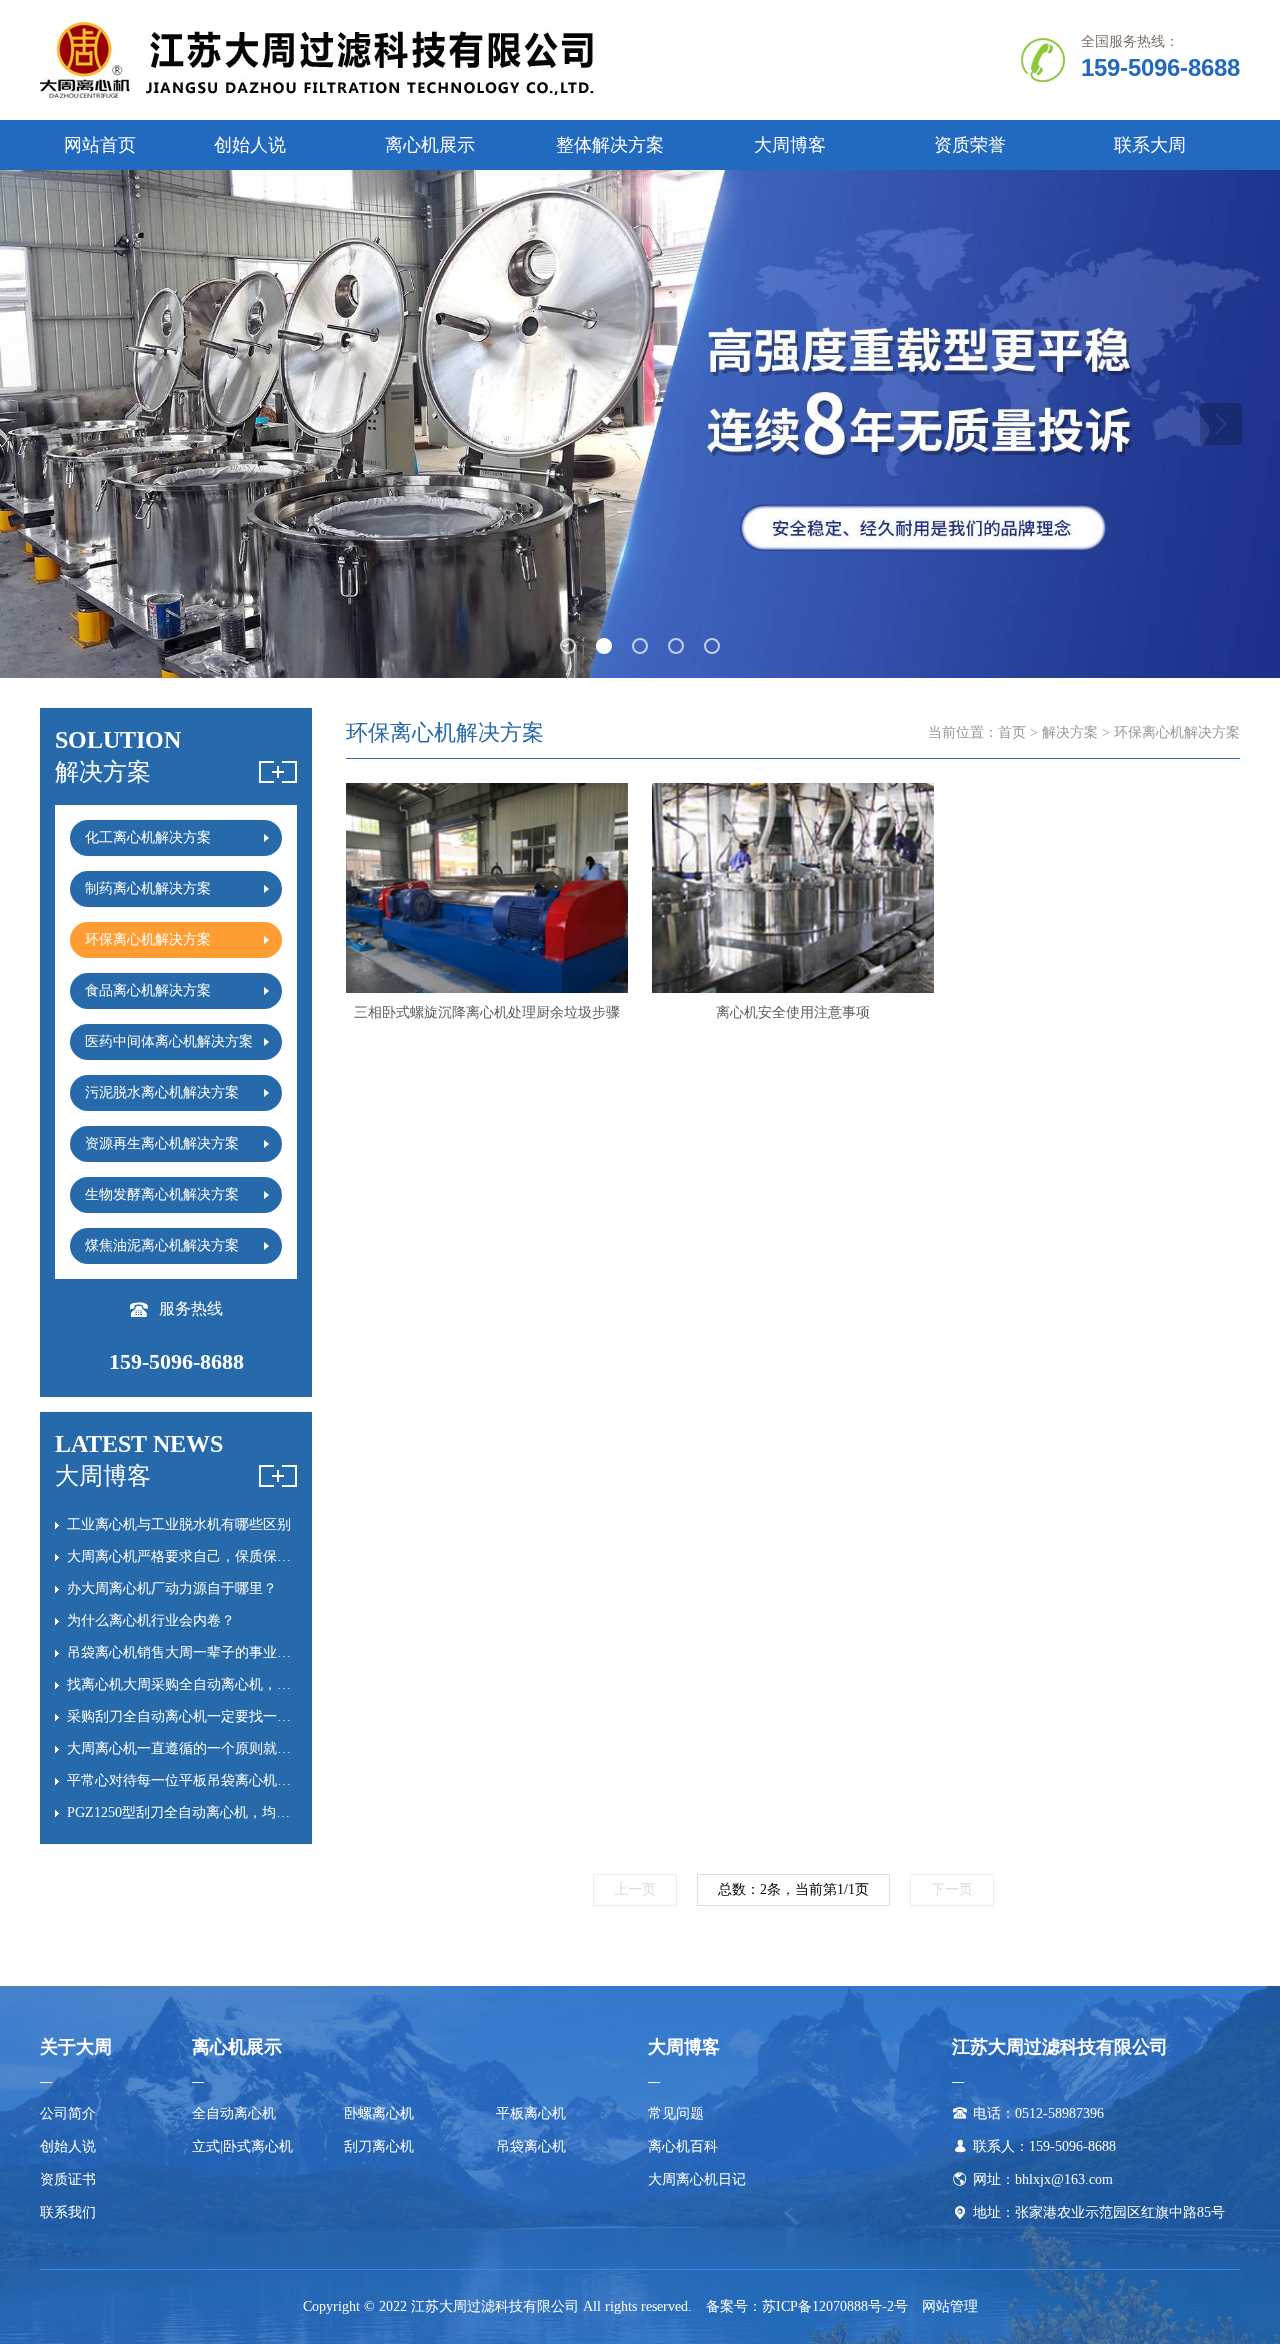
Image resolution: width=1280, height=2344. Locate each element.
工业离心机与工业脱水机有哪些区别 (179, 1524)
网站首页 (100, 145)
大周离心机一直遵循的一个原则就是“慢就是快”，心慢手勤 (248, 1748)
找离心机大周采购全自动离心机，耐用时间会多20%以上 (241, 1684)
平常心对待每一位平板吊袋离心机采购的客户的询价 (228, 1780)
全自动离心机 (234, 2113)
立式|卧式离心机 (242, 2146)
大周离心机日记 (697, 2179)
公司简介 (68, 2113)
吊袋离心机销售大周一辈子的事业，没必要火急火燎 (228, 1652)
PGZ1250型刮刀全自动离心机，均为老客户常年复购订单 (241, 1812)
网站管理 (950, 2306)
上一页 (635, 1889)
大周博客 (790, 145)
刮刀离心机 (379, 2146)
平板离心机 (531, 2113)
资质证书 (68, 2179)
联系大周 (1150, 145)
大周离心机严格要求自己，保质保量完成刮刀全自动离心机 (249, 1556)
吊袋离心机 (531, 2146)
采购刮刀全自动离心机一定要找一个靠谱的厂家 (214, 1716)
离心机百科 (683, 2146)
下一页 (952, 1889)
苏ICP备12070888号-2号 (835, 2306)
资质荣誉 (970, 145)
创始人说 (250, 145)
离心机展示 (430, 145)
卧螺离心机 (379, 2113)
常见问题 (676, 2113)
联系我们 (68, 2212)
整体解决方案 (610, 145)
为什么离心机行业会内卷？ (151, 1620)
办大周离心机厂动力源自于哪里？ (172, 1588)
